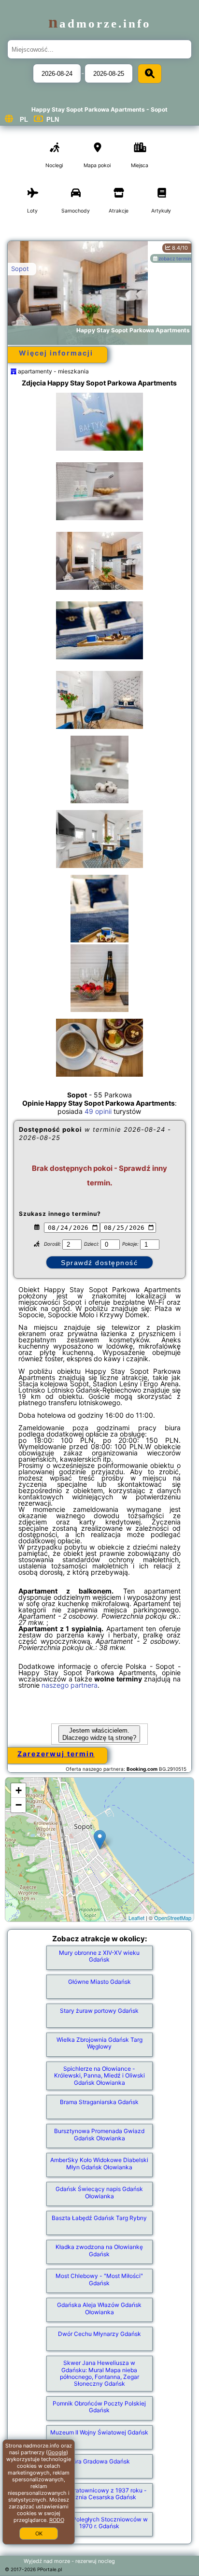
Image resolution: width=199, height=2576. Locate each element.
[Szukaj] (150, 74)
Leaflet (136, 1918)
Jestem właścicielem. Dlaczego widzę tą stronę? (99, 1734)
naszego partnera (70, 1685)
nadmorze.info (100, 23)
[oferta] (14, 371)
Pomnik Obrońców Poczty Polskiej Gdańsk (99, 2407)
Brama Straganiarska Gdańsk (99, 2102)
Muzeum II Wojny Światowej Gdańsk (99, 2432)
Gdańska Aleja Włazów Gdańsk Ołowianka (99, 2308)
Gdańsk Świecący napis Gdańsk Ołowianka (99, 2192)
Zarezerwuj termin (56, 1754)
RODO (57, 2520)
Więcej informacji (56, 353)
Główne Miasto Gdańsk (99, 1982)
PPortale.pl (50, 2569)
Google (57, 2452)
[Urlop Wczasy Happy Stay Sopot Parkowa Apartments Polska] (99, 422)
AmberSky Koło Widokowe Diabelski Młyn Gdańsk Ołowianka (99, 2163)
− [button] (19, 1805)
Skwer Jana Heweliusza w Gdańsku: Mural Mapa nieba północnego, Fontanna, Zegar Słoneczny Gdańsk (99, 2373)
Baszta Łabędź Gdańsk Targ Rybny (99, 2218)
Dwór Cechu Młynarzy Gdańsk (99, 2334)
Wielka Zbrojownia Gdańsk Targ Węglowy (99, 2043)
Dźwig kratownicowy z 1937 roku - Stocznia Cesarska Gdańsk (99, 2494)
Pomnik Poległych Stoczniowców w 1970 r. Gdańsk (99, 2523)
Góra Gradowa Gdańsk (99, 2461)
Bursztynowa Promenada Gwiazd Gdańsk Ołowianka (99, 2134)
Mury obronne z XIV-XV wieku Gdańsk (99, 1956)
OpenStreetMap (173, 1918)
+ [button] (19, 1790)
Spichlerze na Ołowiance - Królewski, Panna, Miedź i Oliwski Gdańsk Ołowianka (99, 2076)
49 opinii (98, 1111)
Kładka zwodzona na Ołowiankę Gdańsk (99, 2250)
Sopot (20, 269)
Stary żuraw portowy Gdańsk (99, 2011)
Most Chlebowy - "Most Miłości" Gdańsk (99, 2279)
